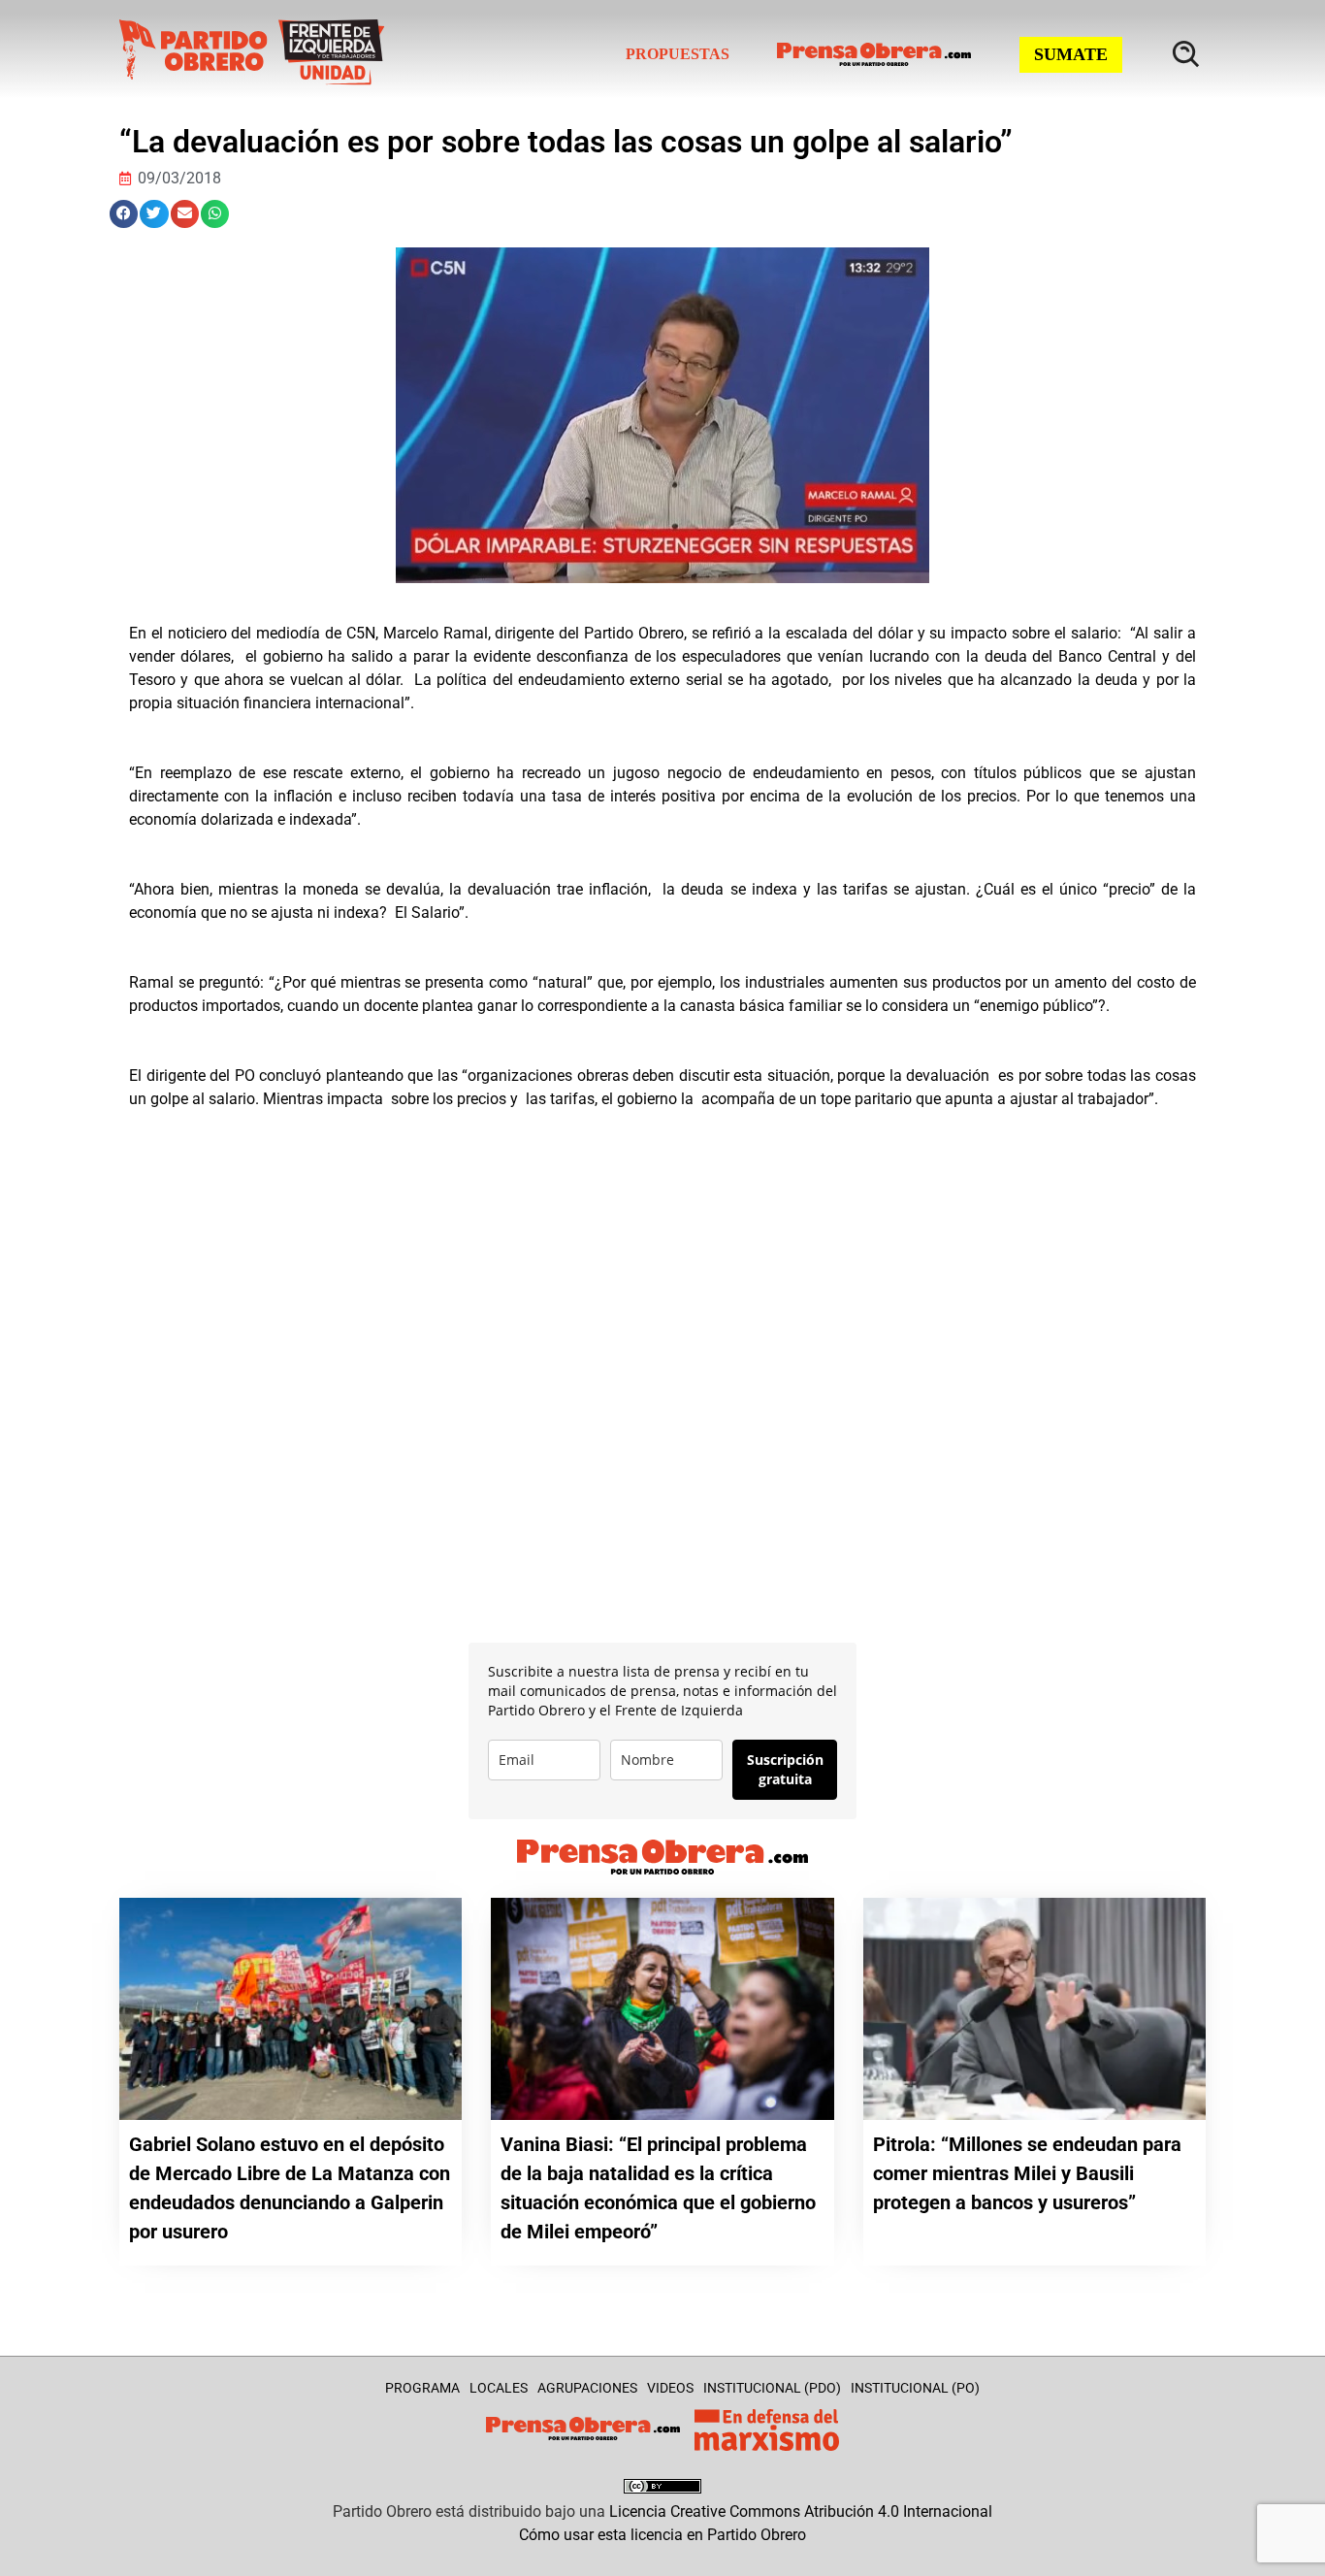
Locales (499, 2388)
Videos (670, 2388)
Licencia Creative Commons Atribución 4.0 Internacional (801, 2511)
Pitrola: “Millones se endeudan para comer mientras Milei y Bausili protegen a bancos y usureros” (1027, 2173)
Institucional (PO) (915, 2388)
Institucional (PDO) (772, 2388)
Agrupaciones (587, 2388)
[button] (124, 214)
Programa (422, 2388)
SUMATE (1071, 54)
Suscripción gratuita (785, 1769)
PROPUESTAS (678, 54)
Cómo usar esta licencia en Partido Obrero (662, 2535)
